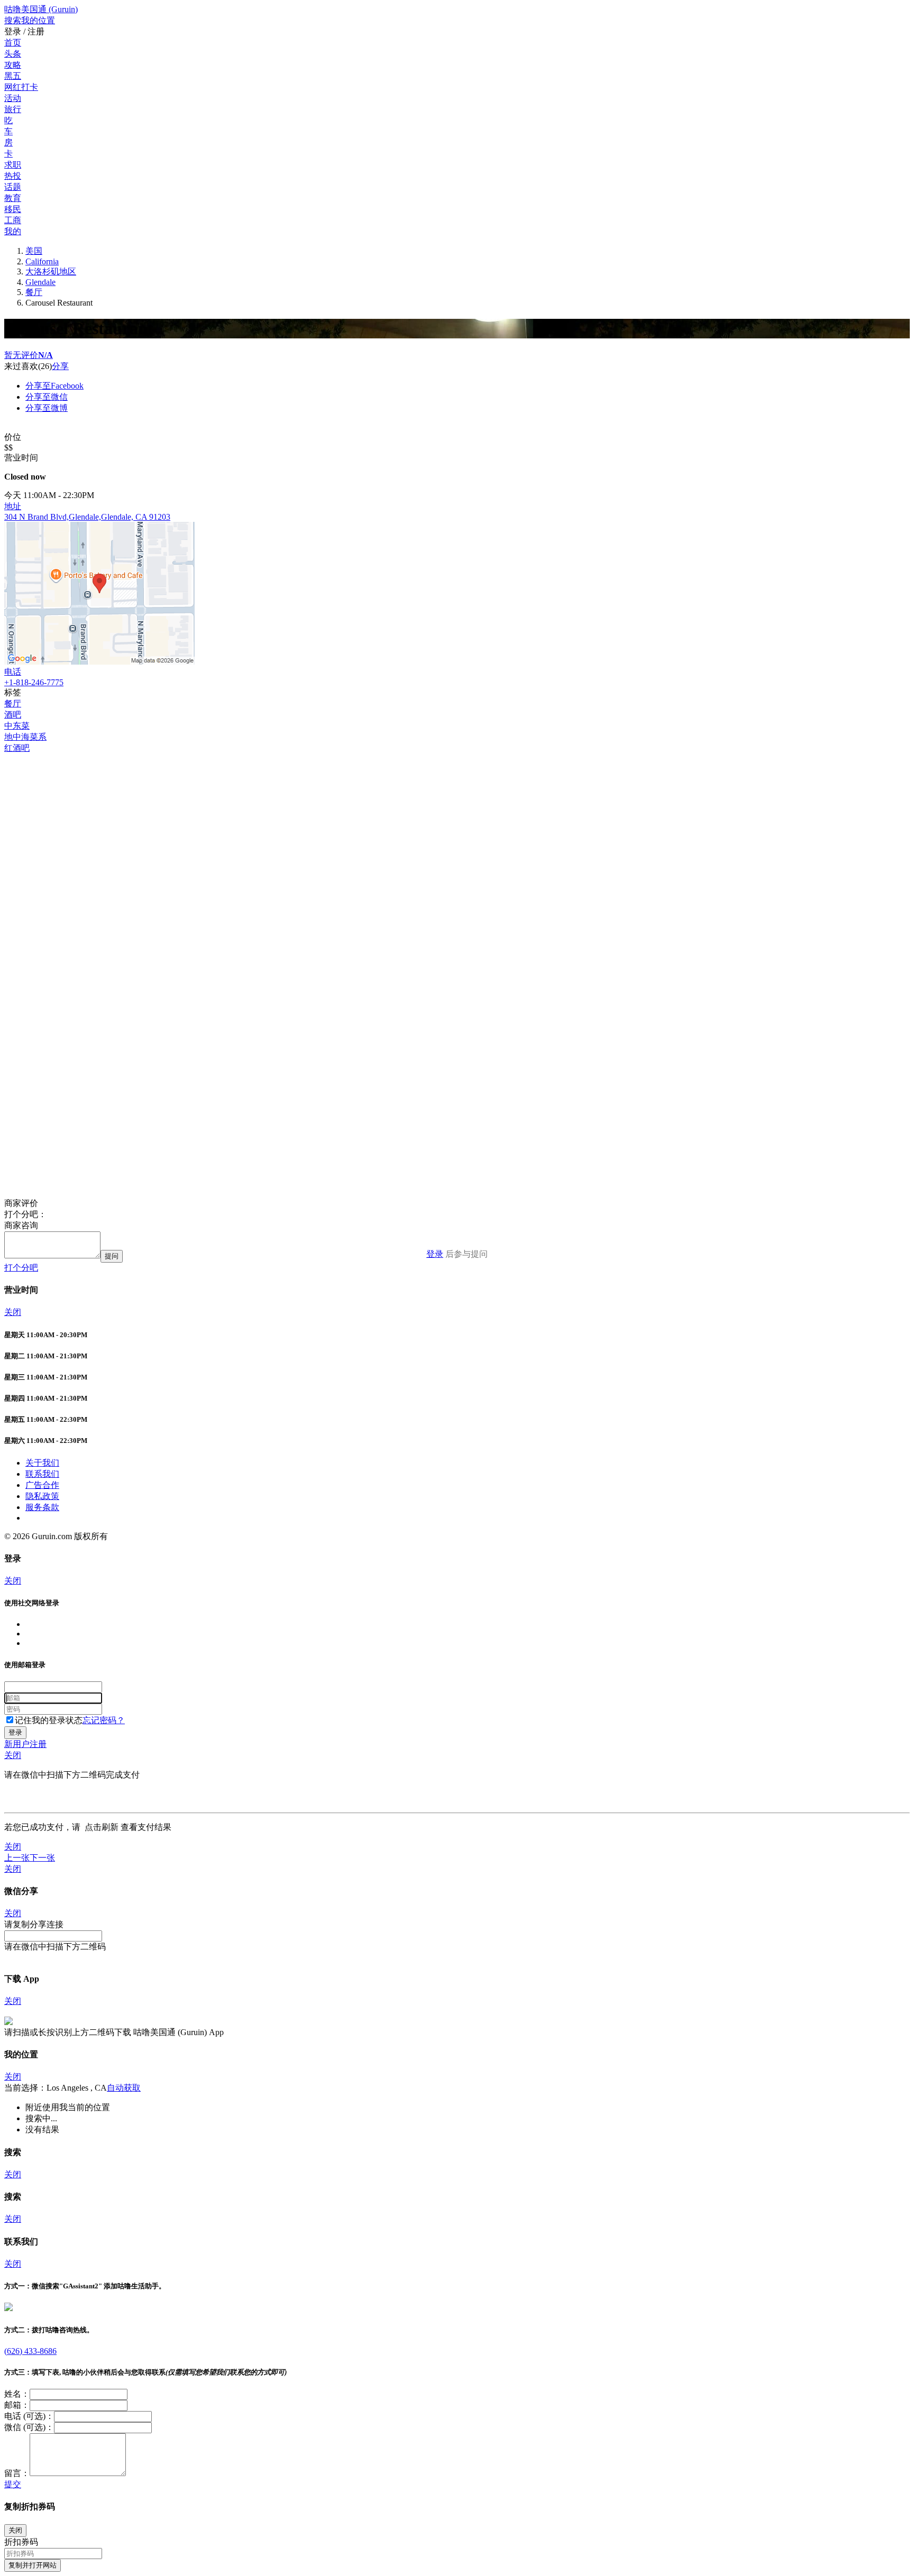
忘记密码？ (104, 1720)
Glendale (40, 282)
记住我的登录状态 (49, 1720)
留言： (17, 2473)
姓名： (17, 2394)
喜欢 (30, 366)
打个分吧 (21, 1268)
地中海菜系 (25, 737)
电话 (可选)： (29, 2416)
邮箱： (17, 2405)
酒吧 (13, 715)
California (42, 261)
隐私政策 (42, 1496)
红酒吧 (17, 748)
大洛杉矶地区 (51, 272)
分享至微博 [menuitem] (47, 408)
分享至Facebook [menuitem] (54, 386)
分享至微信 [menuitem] (47, 397)
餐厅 (34, 292)
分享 (60, 366)
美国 (34, 251)
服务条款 (42, 1507)
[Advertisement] (322, 828)
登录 (435, 1254)
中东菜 (17, 726)
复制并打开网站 (33, 2565)
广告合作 (42, 1485)
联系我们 (42, 1474)
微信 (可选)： (29, 2427)
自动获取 (124, 2088)
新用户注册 (25, 1744)
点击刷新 (102, 1827)
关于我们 (42, 1463)
